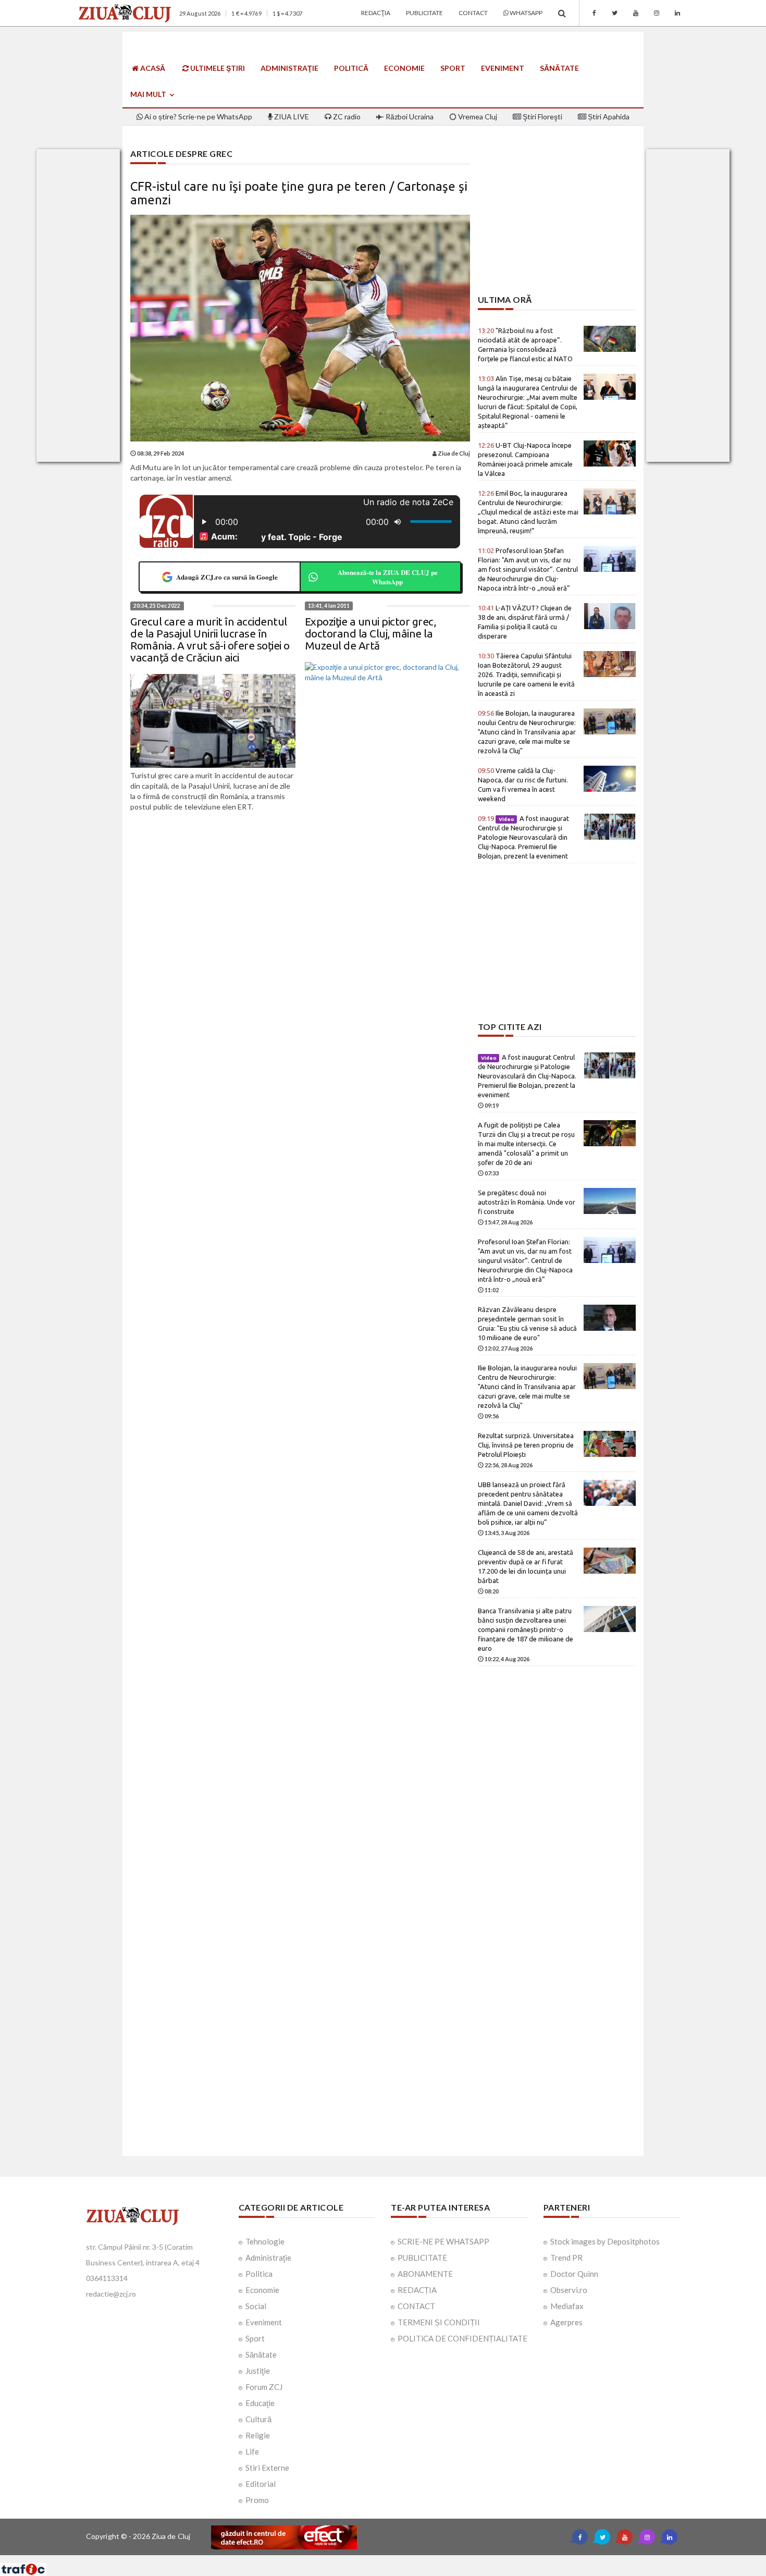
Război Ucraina (409, 116)
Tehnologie (265, 2241)
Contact (473, 13)
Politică (351, 68)
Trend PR (566, 2258)
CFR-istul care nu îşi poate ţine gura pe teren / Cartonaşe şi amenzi (299, 193)
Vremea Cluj (477, 116)
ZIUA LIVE (291, 116)
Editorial (261, 2484)
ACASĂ (152, 68)
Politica (259, 2274)
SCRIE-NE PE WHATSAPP (443, 2241)
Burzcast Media (421, 2559)
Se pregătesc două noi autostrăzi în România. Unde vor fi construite (527, 1202)
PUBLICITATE (422, 2258)
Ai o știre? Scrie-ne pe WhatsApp (197, 116)
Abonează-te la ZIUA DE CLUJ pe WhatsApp (388, 577)
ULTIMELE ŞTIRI (217, 68)
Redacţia (376, 13)
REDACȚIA (417, 2290)
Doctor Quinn (574, 2274)
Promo (257, 2500)
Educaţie (260, 2403)
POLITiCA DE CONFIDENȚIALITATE (462, 2338)
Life (252, 2451)
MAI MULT (149, 94)
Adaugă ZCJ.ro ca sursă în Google (227, 577)
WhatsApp (526, 13)
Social (256, 2306)
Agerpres (566, 2322)
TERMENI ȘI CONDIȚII (439, 2322)
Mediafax (567, 2306)
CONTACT (416, 2306)
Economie (404, 68)
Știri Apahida (608, 116)
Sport (453, 68)
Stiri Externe (267, 2468)
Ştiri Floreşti (542, 116)
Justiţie (258, 2371)
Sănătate (559, 68)
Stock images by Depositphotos (605, 2241)
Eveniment (503, 68)
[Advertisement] (557, 222)
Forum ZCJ (264, 2387)
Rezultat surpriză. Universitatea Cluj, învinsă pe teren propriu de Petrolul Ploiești (526, 1445)
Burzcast (375, 2559)
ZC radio (346, 116)
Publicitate (424, 13)
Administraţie (289, 68)
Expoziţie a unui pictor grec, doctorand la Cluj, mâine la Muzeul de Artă (370, 633)
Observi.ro (569, 2290)
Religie (258, 2435)
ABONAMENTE (425, 2274)
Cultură (258, 2419)
